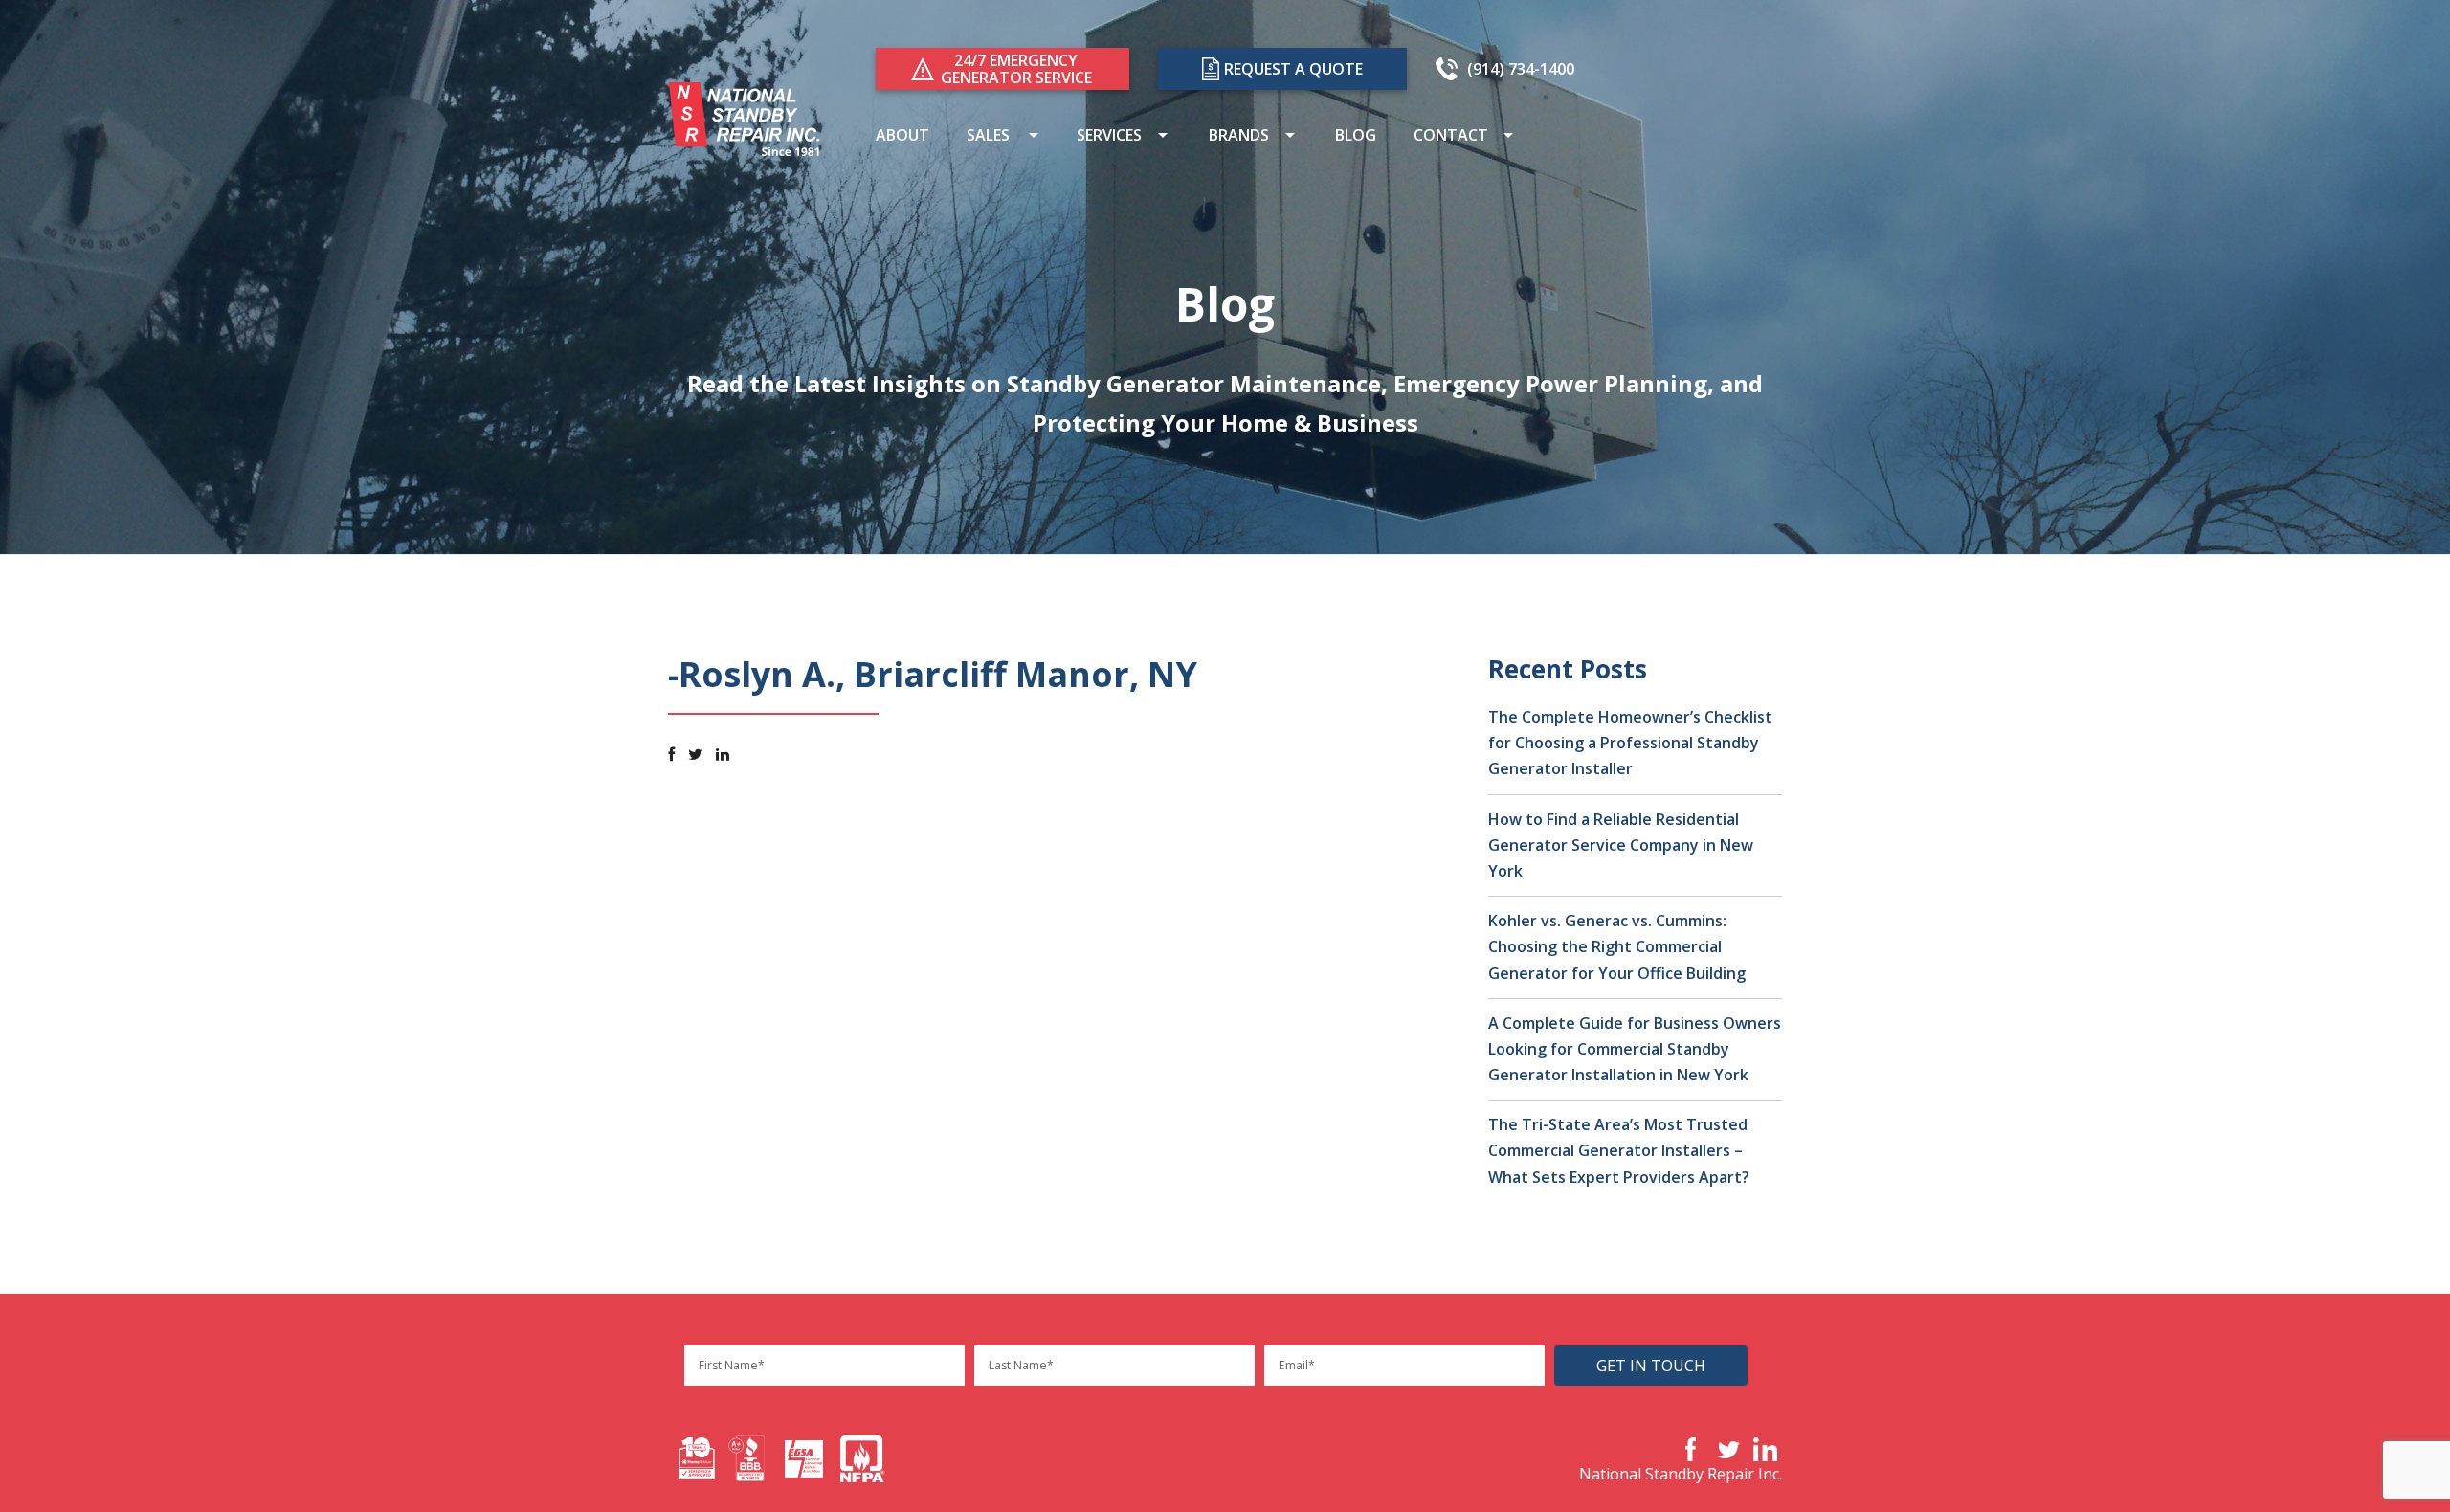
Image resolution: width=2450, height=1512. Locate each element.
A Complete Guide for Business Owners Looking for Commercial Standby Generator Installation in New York (1635, 1049)
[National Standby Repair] (745, 118)
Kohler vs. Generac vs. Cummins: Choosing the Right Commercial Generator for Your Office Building (1617, 946)
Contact (1449, 137)
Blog (1354, 137)
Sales (986, 137)
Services (1107, 137)
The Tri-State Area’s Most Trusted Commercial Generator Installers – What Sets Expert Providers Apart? (1619, 1150)
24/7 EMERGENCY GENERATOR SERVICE (1016, 69)
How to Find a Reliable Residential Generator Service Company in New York (1621, 845)
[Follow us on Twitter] (695, 754)
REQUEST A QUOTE (1293, 69)
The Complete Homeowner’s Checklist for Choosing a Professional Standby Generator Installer (1630, 743)
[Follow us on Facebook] (671, 754)
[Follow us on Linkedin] (723, 754)
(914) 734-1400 (1521, 69)
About (901, 137)
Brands (1237, 137)
